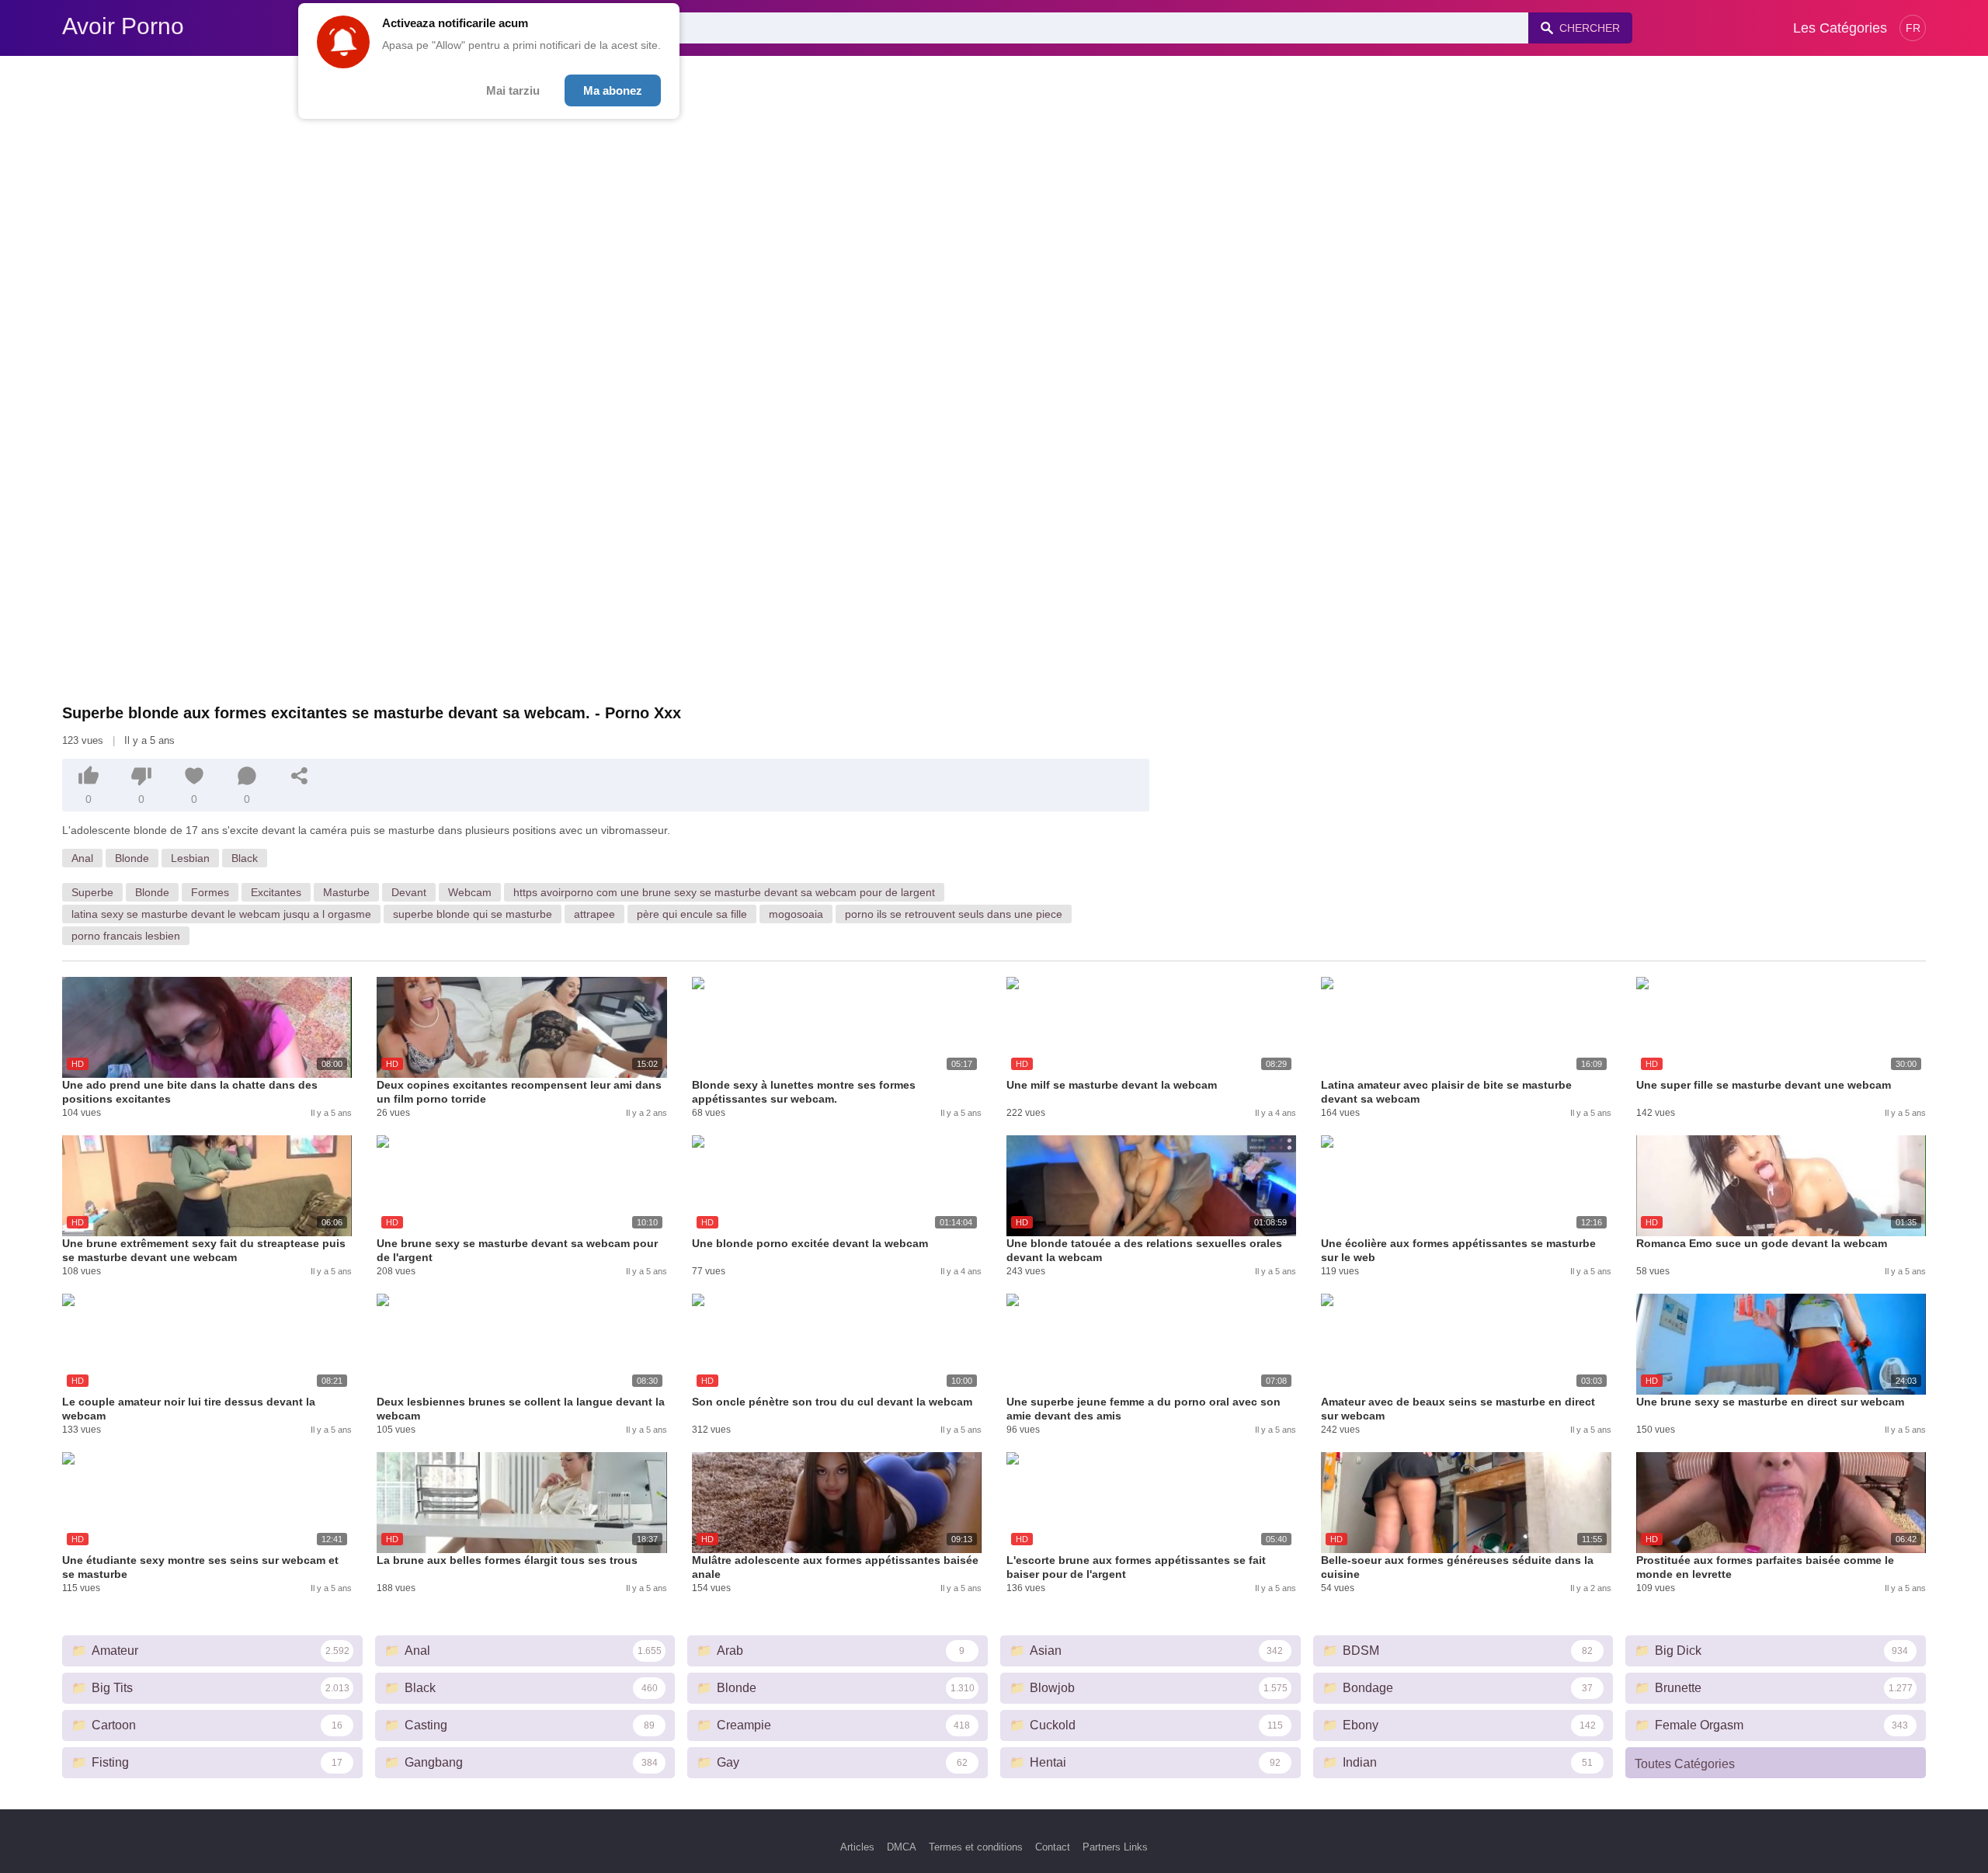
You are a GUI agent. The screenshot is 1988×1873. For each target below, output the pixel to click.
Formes (210, 892)
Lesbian (190, 858)
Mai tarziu (513, 90)
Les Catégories (1840, 28)
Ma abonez (613, 90)
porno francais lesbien (126, 936)
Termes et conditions (976, 1847)
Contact (1053, 1847)
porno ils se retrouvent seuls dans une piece (954, 914)
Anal (82, 858)
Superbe (92, 892)
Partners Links (1115, 1847)
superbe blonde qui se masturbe (473, 914)
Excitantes (276, 892)
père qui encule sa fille (692, 914)
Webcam (470, 892)
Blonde (132, 858)
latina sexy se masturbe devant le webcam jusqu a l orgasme (221, 914)
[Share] (300, 776)
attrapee (594, 914)
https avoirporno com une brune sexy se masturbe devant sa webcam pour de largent (724, 892)
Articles (857, 1847)
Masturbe (346, 892)
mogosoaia (796, 914)
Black (245, 858)
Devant (409, 892)
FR (1913, 28)
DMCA (902, 1847)
